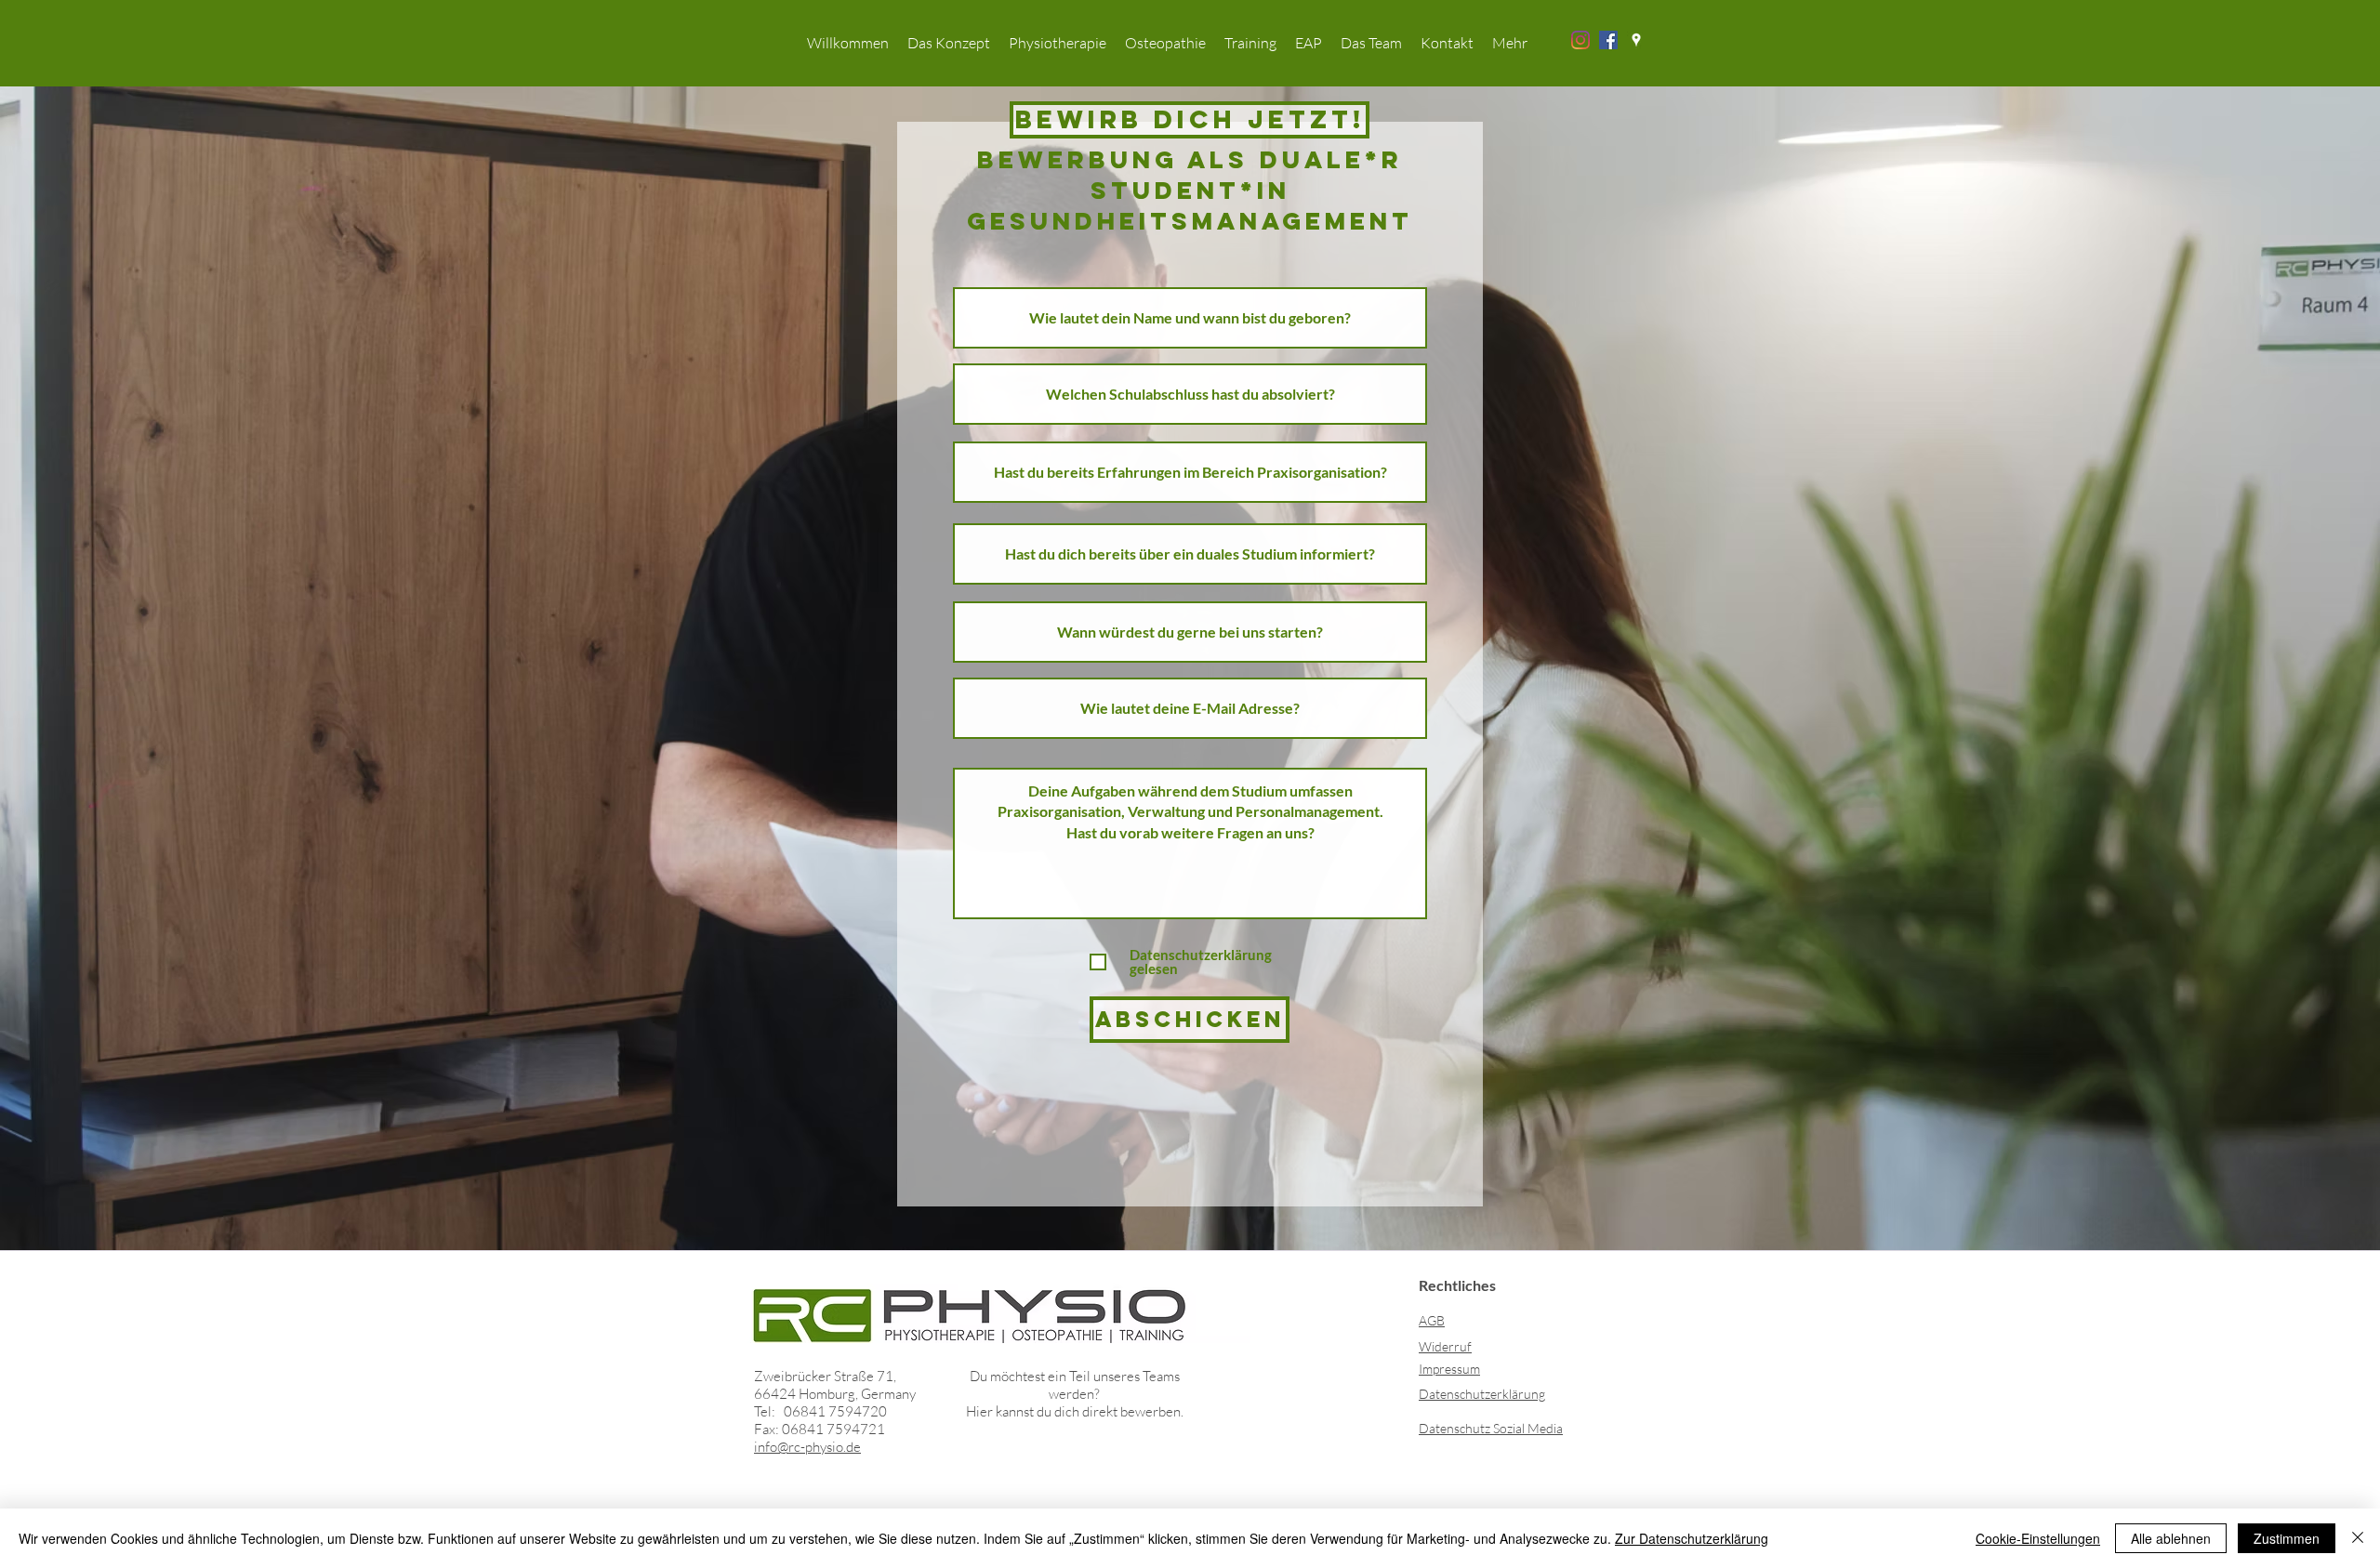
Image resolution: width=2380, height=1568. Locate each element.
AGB (1432, 1320)
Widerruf (1445, 1346)
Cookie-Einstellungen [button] (2038, 1538)
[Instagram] (1580, 40)
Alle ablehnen (2171, 1538)
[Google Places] (1636, 40)
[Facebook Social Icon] (1608, 40)
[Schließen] (2358, 1538)
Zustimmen (2287, 1538)
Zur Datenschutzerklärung (1692, 1538)
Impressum (1449, 1369)
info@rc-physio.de (807, 1447)
